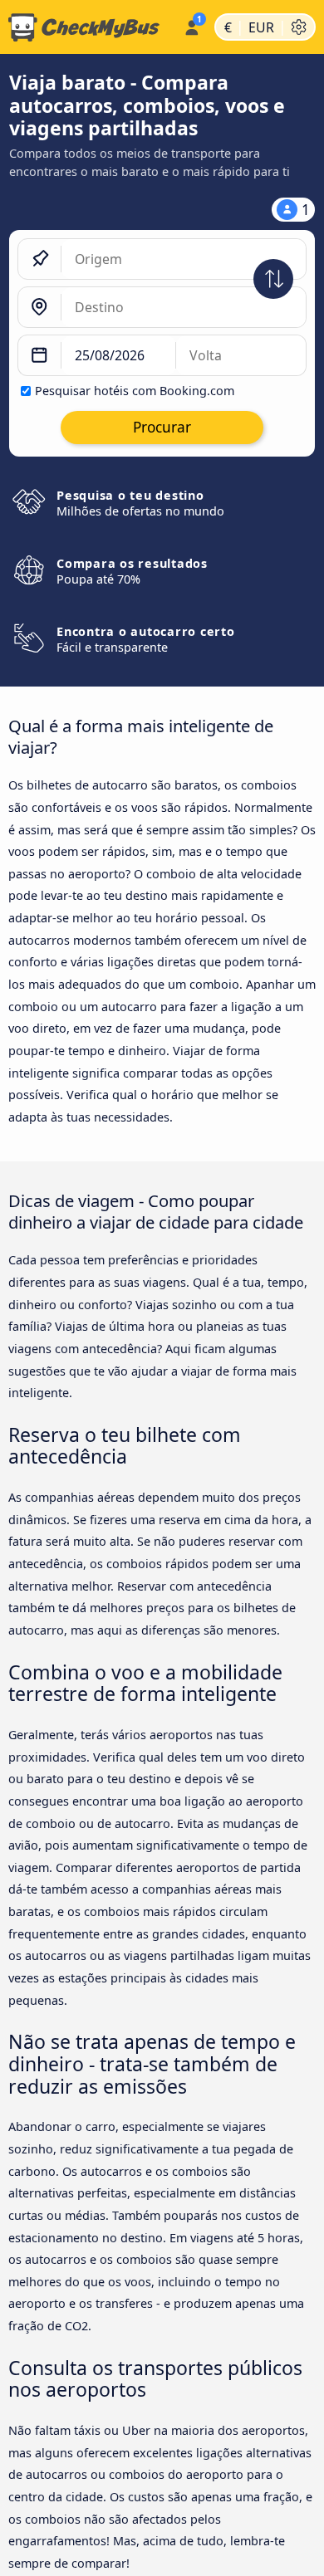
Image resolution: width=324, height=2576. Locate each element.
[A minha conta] (191, 25)
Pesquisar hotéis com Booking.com (135, 391)
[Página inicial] (88, 27)
